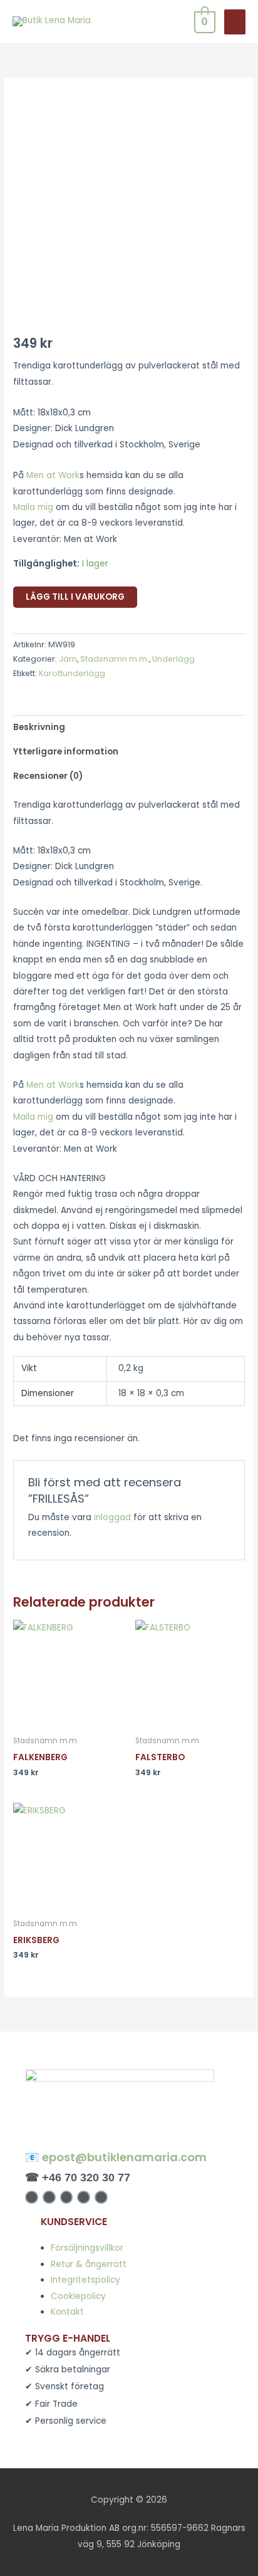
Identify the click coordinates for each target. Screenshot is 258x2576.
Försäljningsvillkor (87, 2248)
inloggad (112, 1517)
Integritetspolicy (85, 2280)
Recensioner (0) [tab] (48, 776)
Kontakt (67, 2312)
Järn (68, 659)
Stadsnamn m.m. (115, 659)
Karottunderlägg (72, 673)
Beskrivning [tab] (39, 727)
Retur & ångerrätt (89, 2264)
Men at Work (53, 475)
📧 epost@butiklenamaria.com (116, 2157)
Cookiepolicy (78, 2296)
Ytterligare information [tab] (66, 752)
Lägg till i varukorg (75, 597)
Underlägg (173, 659)
